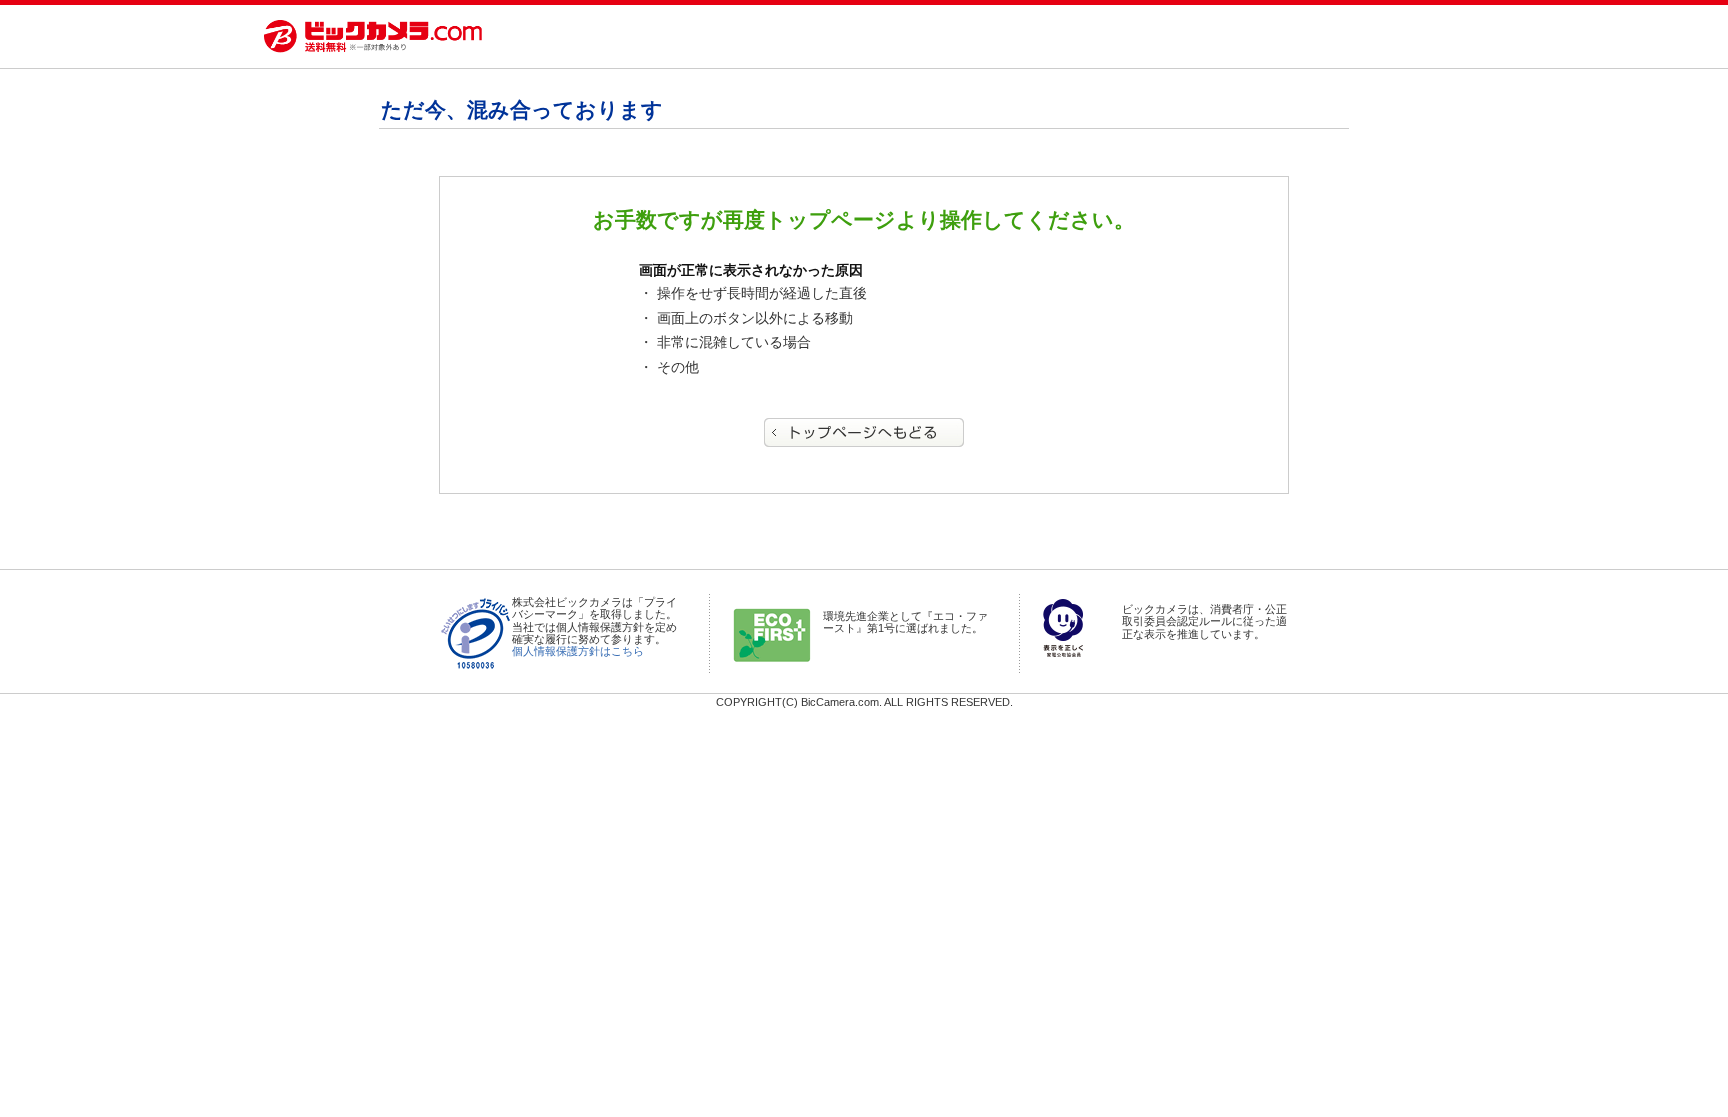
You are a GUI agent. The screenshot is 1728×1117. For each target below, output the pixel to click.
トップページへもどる (864, 432)
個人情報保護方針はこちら (578, 651)
